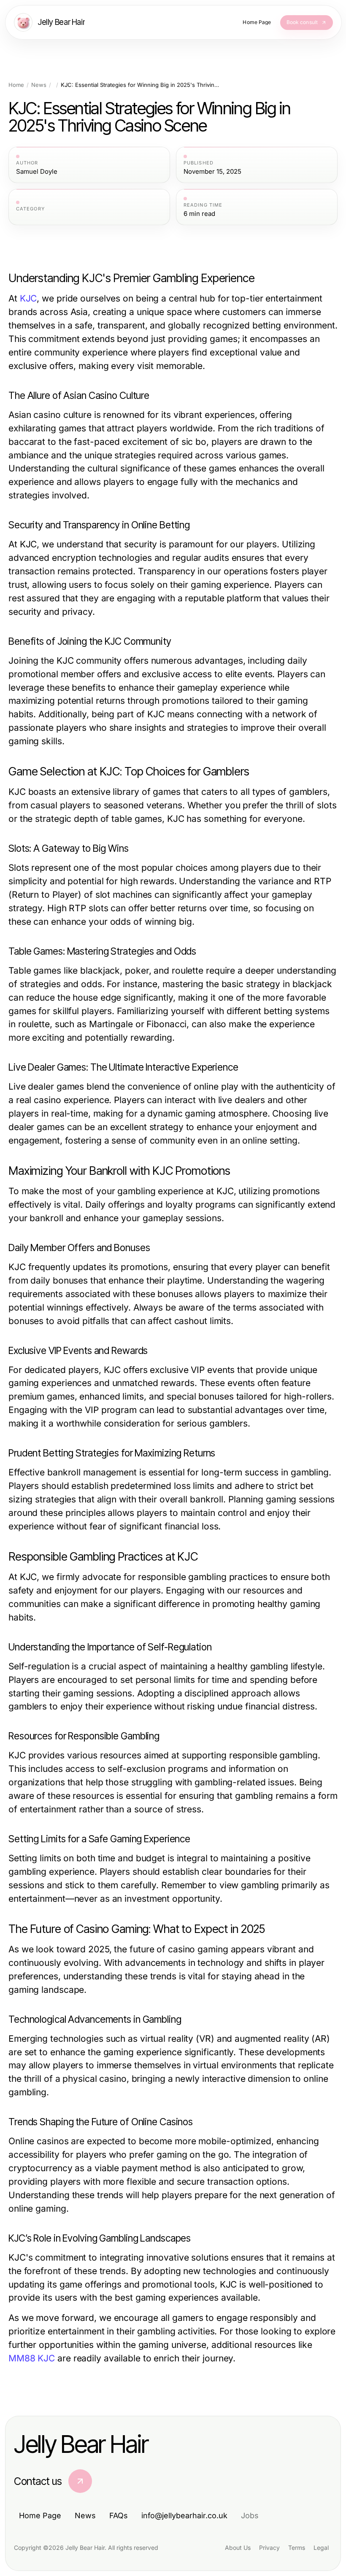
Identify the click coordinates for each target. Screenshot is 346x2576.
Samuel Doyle (37, 172)
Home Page (40, 2515)
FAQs (119, 2515)
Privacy (269, 2548)
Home (16, 85)
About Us (238, 2548)
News (39, 85)
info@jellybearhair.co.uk (184, 2515)
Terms (297, 2548)
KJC (28, 298)
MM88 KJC (32, 2358)
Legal (321, 2548)
